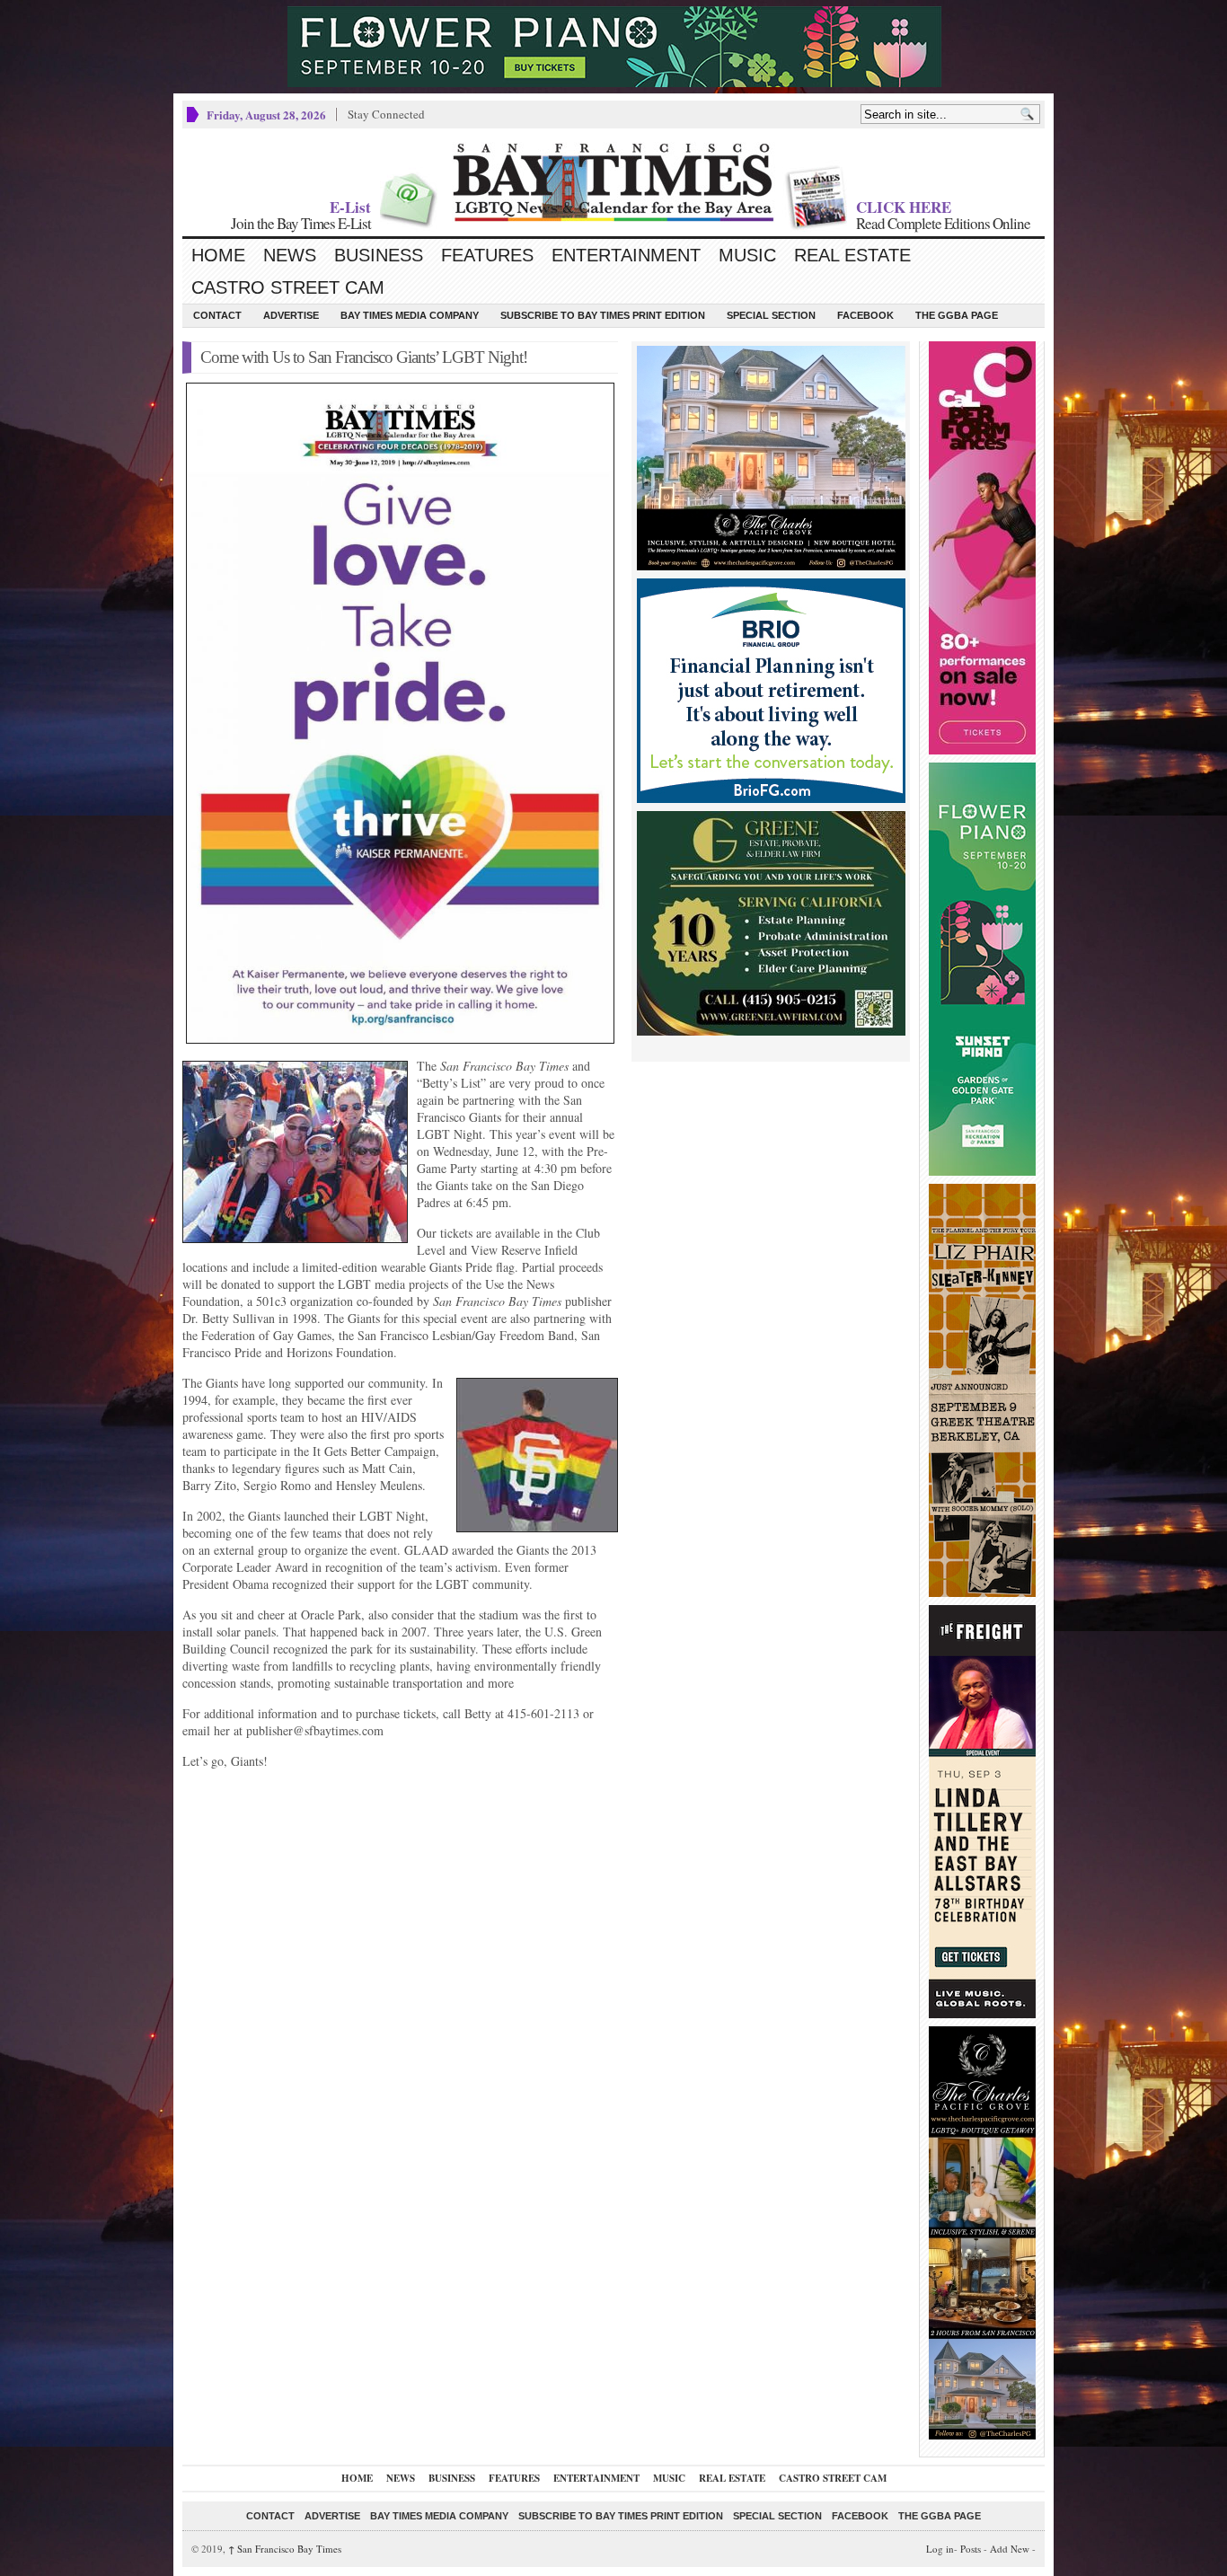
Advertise (291, 315)
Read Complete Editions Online (943, 223)
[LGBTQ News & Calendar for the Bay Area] (613, 182)
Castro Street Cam (288, 287)
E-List (350, 207)
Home (218, 255)
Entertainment (626, 255)
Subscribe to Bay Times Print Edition (603, 315)
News (290, 255)
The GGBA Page (957, 315)
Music (747, 255)
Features (487, 255)
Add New (1010, 2549)
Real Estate (852, 255)
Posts (971, 2549)
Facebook (865, 315)
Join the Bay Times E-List (301, 223)
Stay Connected (386, 114)
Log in (940, 2549)
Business (379, 255)
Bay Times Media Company (410, 315)
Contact (217, 315)
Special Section (771, 315)
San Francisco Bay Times (285, 2549)
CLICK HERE (904, 207)
